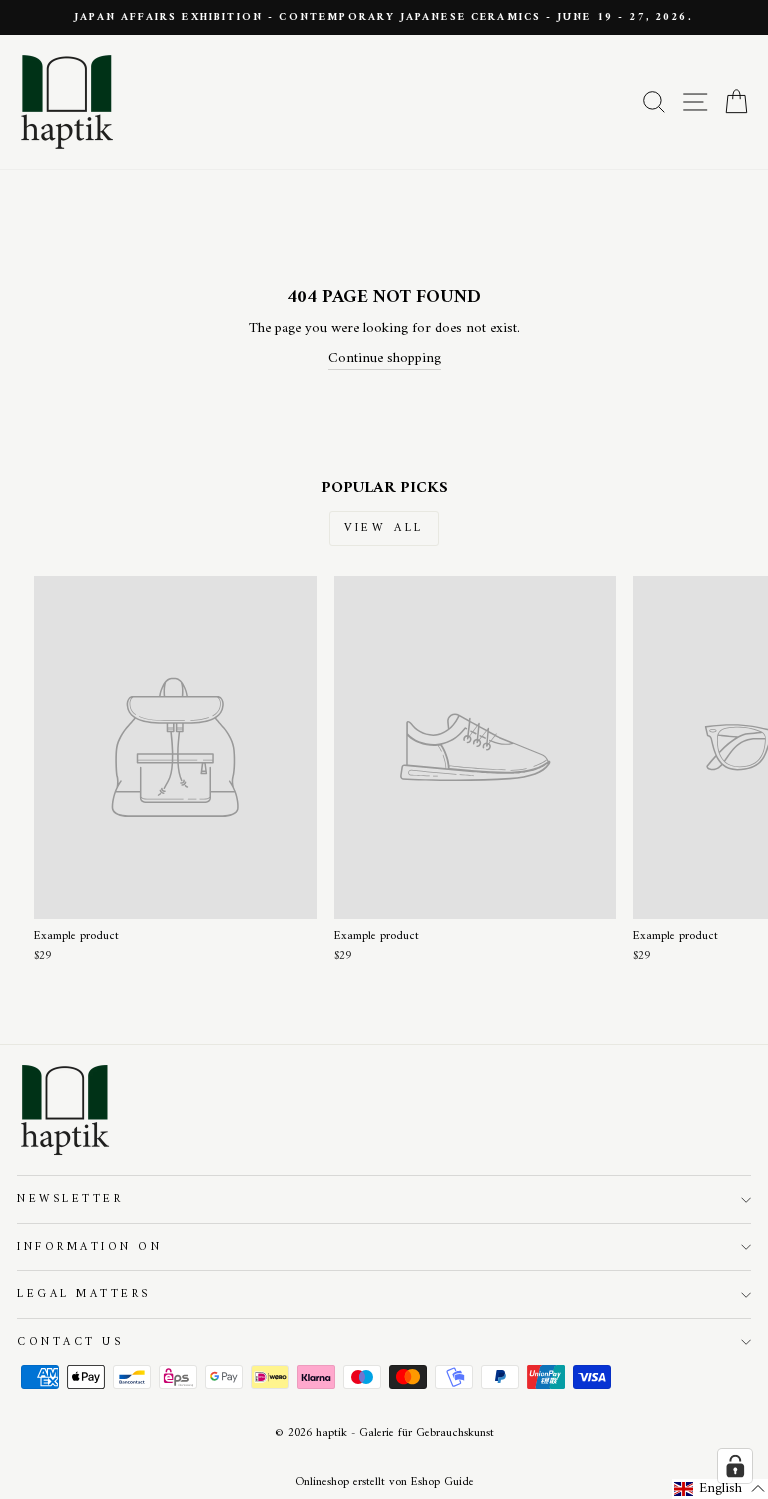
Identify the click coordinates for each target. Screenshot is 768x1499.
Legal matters (84, 1294)
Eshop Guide (442, 1482)
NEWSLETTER (70, 1199)
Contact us (70, 1342)
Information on (89, 1247)
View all (384, 528)
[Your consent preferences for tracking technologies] (735, 1466)
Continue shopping (384, 359)
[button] (720, 1489)
